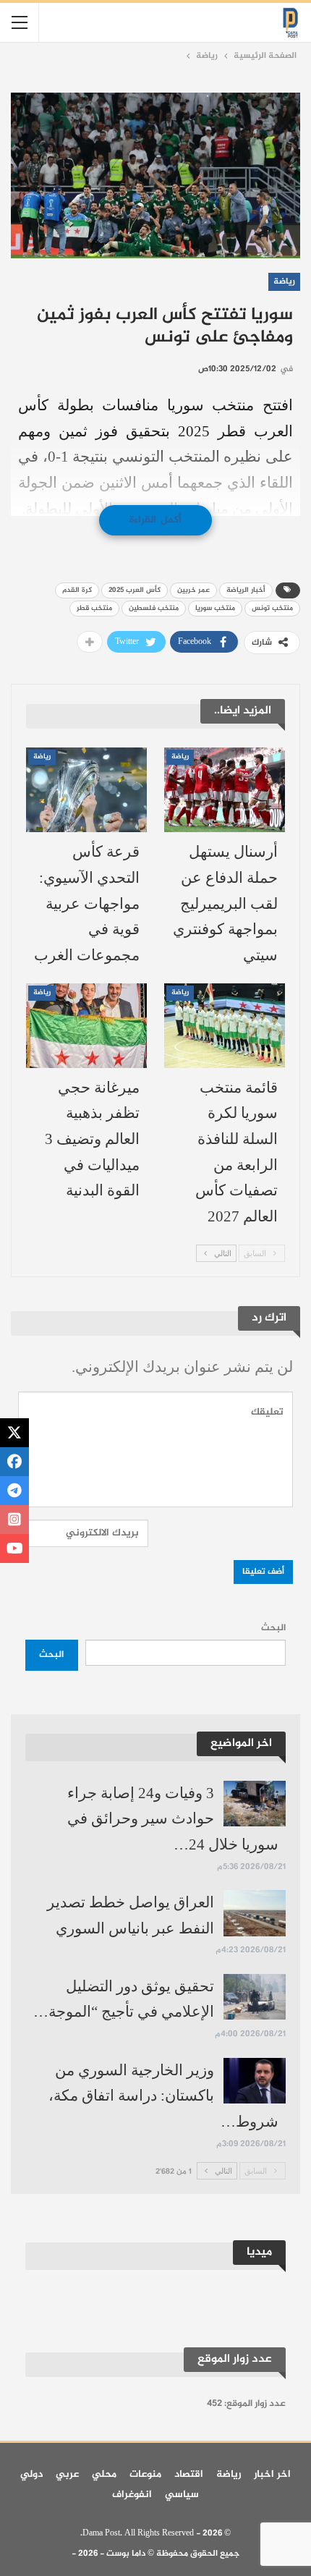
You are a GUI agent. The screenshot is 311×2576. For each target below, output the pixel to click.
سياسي (182, 2495)
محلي (104, 2474)
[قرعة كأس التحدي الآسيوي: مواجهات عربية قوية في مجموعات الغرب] (86, 790)
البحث (273, 1628)
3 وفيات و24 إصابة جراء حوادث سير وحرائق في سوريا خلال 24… (173, 1819)
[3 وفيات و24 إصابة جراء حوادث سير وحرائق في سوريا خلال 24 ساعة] (255, 1804)
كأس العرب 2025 (135, 590)
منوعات (145, 2474)
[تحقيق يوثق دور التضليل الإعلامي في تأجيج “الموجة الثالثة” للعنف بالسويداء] (255, 1997)
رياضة (284, 281)
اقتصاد (189, 2474)
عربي (67, 2474)
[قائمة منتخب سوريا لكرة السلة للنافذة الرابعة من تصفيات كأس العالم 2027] (225, 1026)
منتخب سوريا (215, 608)
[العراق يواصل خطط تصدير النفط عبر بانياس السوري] (255, 1913)
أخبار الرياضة (246, 590)
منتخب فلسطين (154, 608)
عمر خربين (193, 590)
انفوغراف (132, 2495)
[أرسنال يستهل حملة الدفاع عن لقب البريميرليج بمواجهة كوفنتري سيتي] (225, 790)
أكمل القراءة (155, 520)
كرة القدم (77, 590)
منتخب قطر (94, 608)
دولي (31, 2474)
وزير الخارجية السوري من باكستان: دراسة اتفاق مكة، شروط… (163, 2096)
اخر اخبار (272, 2474)
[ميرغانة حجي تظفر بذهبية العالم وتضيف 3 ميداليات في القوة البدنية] (86, 1026)
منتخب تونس (272, 608)
